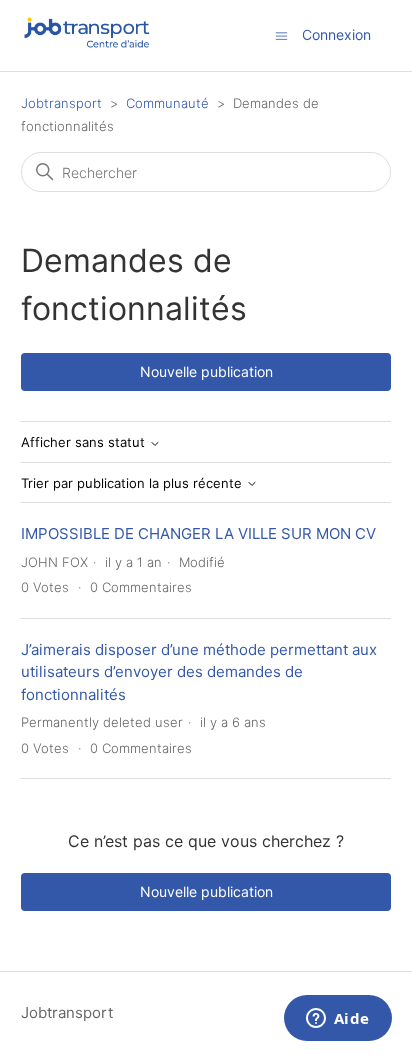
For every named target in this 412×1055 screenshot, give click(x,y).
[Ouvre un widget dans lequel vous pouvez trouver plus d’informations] (337, 1020)
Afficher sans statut (85, 442)
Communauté (167, 103)
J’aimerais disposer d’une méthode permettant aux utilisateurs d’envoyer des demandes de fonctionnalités (199, 672)
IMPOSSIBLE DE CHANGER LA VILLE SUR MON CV (198, 533)
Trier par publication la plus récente (133, 483)
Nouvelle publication (206, 371)
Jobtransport (61, 103)
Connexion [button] (336, 34)
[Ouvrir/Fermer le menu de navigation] (281, 34)
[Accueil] (87, 45)
